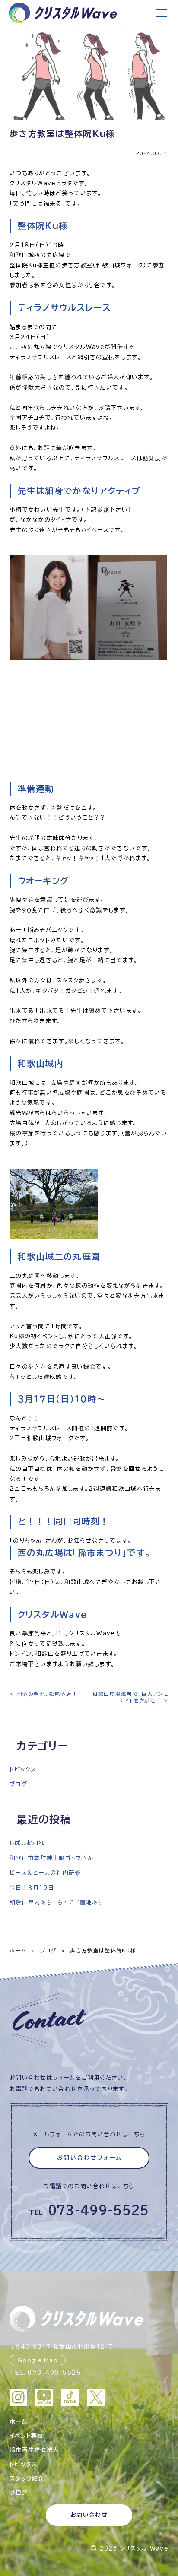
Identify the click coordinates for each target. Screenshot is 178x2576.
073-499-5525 (99, 2210)
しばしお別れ (27, 1843)
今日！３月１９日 (32, 1888)
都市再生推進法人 (34, 2450)
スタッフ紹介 (27, 2479)
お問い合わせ (89, 2515)
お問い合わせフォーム (90, 2158)
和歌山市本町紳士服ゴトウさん (51, 1858)
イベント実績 (27, 2436)
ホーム (18, 1950)
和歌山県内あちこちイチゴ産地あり (57, 1903)
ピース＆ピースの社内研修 (45, 1873)
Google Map (38, 2360)
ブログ (18, 1784)
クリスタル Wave (144, 2549)
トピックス (23, 1770)
